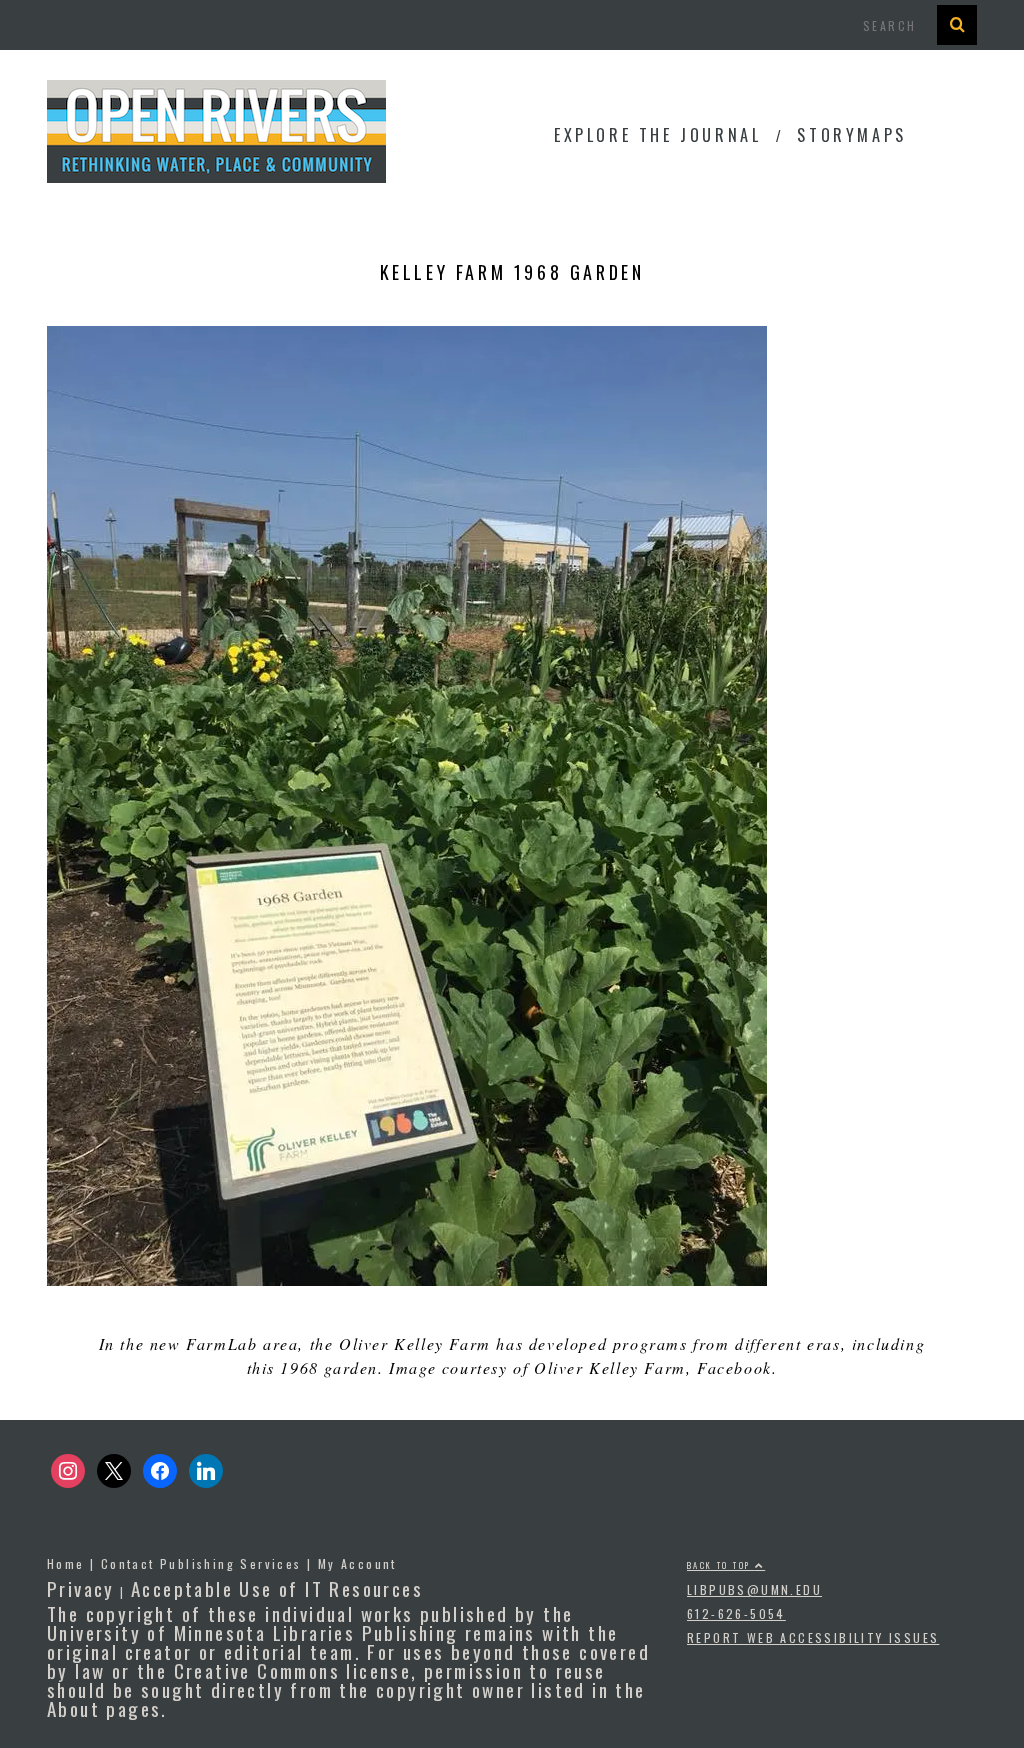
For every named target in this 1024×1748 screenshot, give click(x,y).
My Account (357, 1563)
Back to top (721, 1565)
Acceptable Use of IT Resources (277, 1588)
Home (66, 1563)
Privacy (81, 1588)
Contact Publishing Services (201, 1563)
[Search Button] (957, 25)
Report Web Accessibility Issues (813, 1637)
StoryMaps (851, 135)
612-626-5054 (736, 1613)
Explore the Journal (657, 135)
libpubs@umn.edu (754, 1589)
